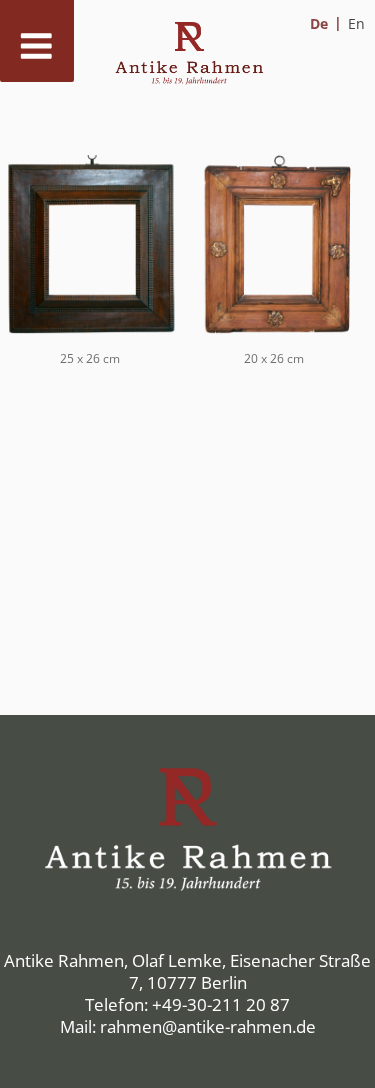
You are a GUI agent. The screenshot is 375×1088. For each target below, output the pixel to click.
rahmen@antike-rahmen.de (208, 1026)
